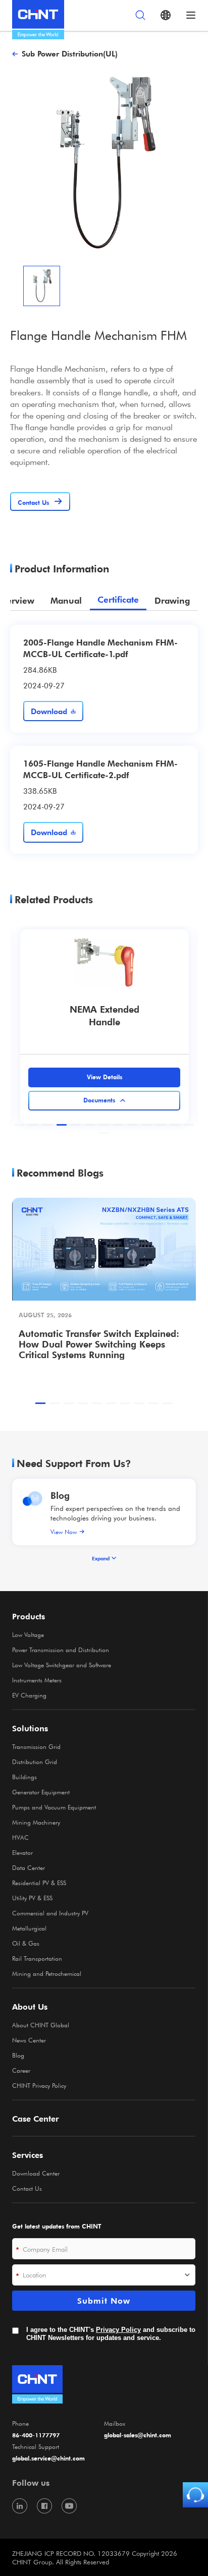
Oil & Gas (26, 1943)
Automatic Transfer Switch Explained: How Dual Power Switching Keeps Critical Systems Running (99, 1344)
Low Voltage (28, 1634)
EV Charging (29, 1695)
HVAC (20, 1837)
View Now (64, 1532)
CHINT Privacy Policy (39, 2085)
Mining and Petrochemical (47, 1973)
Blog (60, 1495)
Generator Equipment (41, 1792)
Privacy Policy (118, 2330)
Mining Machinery (36, 1822)
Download (49, 711)
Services (28, 2155)
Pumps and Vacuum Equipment (54, 1807)
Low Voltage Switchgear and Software (62, 1665)
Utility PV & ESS (32, 1898)
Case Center (36, 2119)
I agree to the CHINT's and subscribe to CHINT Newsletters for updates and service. (111, 2334)
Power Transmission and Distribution (61, 1650)
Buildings (24, 1777)
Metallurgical (29, 1928)
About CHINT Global (41, 2025)
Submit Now (104, 2301)
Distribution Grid (35, 1762)
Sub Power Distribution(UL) (70, 53)
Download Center (36, 2173)
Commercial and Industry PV (50, 1913)
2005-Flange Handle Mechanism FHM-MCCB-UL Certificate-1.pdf (100, 648)
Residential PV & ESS (39, 1883)
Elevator (22, 1852)
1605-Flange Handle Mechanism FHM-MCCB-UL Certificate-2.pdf (100, 769)
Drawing (172, 600)
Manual (66, 600)
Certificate (118, 600)
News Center (29, 2040)
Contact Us (27, 2188)
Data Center (29, 1867)
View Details (105, 1077)
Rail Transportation (37, 1958)
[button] (19, 1125)
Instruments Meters (37, 1680)
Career (21, 2070)
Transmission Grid (36, 1746)
